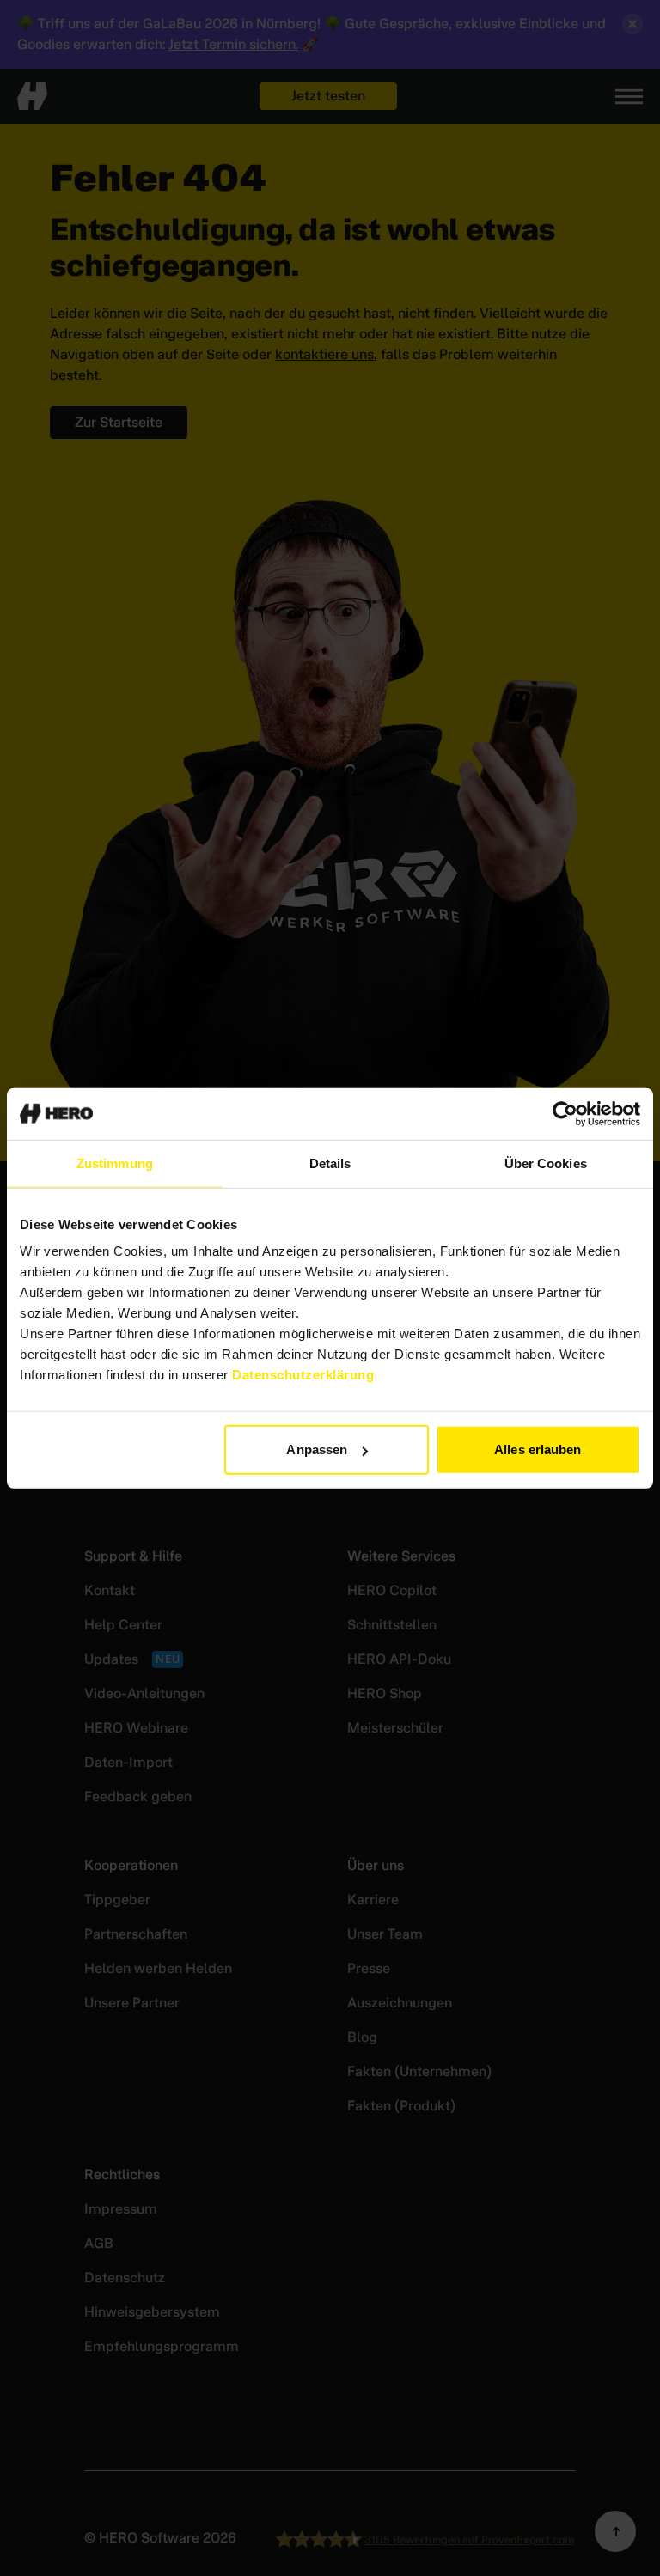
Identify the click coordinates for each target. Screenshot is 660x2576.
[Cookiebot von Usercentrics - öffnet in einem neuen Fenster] (565, 1113)
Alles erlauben (538, 1449)
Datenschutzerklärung (303, 1375)
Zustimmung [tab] (115, 1163)
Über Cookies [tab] (546, 1163)
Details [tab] (330, 1163)
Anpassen (317, 1449)
